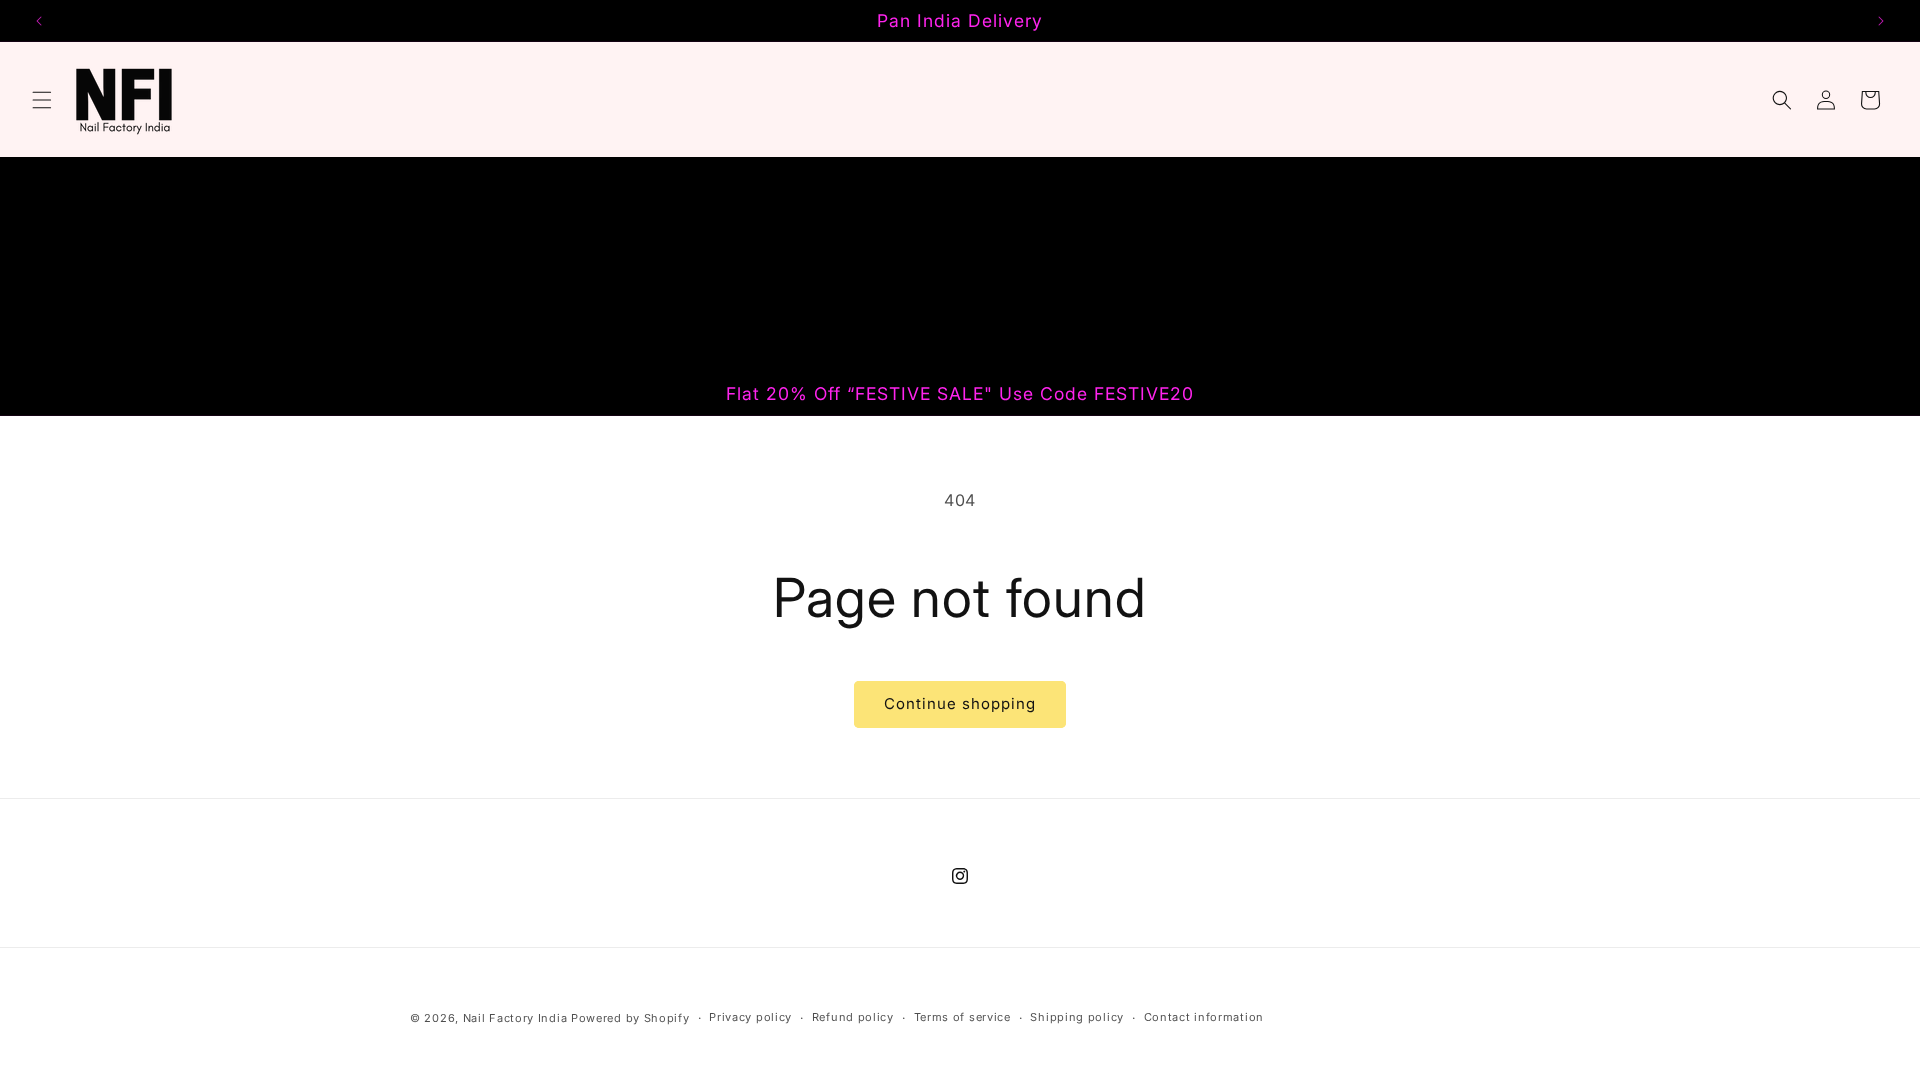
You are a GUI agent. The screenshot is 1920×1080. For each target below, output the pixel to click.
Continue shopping (960, 703)
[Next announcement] (1881, 21)
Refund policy (853, 1017)
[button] (42, 100)
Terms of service (962, 1017)
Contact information (1204, 1017)
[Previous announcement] (39, 21)
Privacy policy (750, 1017)
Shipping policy (1077, 1017)
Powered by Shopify (630, 1018)
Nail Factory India (517, 1018)
